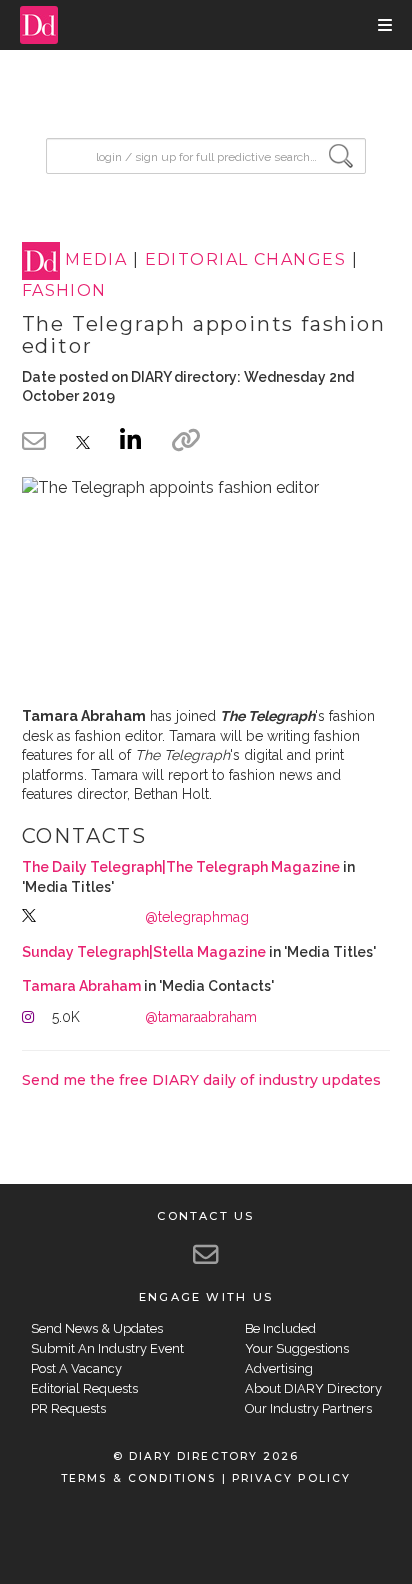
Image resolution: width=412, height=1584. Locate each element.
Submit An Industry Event (107, 1348)
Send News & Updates (97, 1328)
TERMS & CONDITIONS (138, 1478)
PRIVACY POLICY (291, 1478)
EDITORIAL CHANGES (245, 260)
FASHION (64, 290)
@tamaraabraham (201, 1017)
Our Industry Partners (308, 1408)
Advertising (279, 1368)
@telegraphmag (197, 917)
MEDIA (96, 260)
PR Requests (68, 1408)
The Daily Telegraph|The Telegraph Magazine (181, 867)
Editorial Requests (84, 1388)
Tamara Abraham (81, 986)
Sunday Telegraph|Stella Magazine (144, 952)
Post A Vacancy (76, 1368)
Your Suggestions (297, 1348)
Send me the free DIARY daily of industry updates (201, 1080)
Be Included (280, 1328)
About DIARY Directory (313, 1388)
